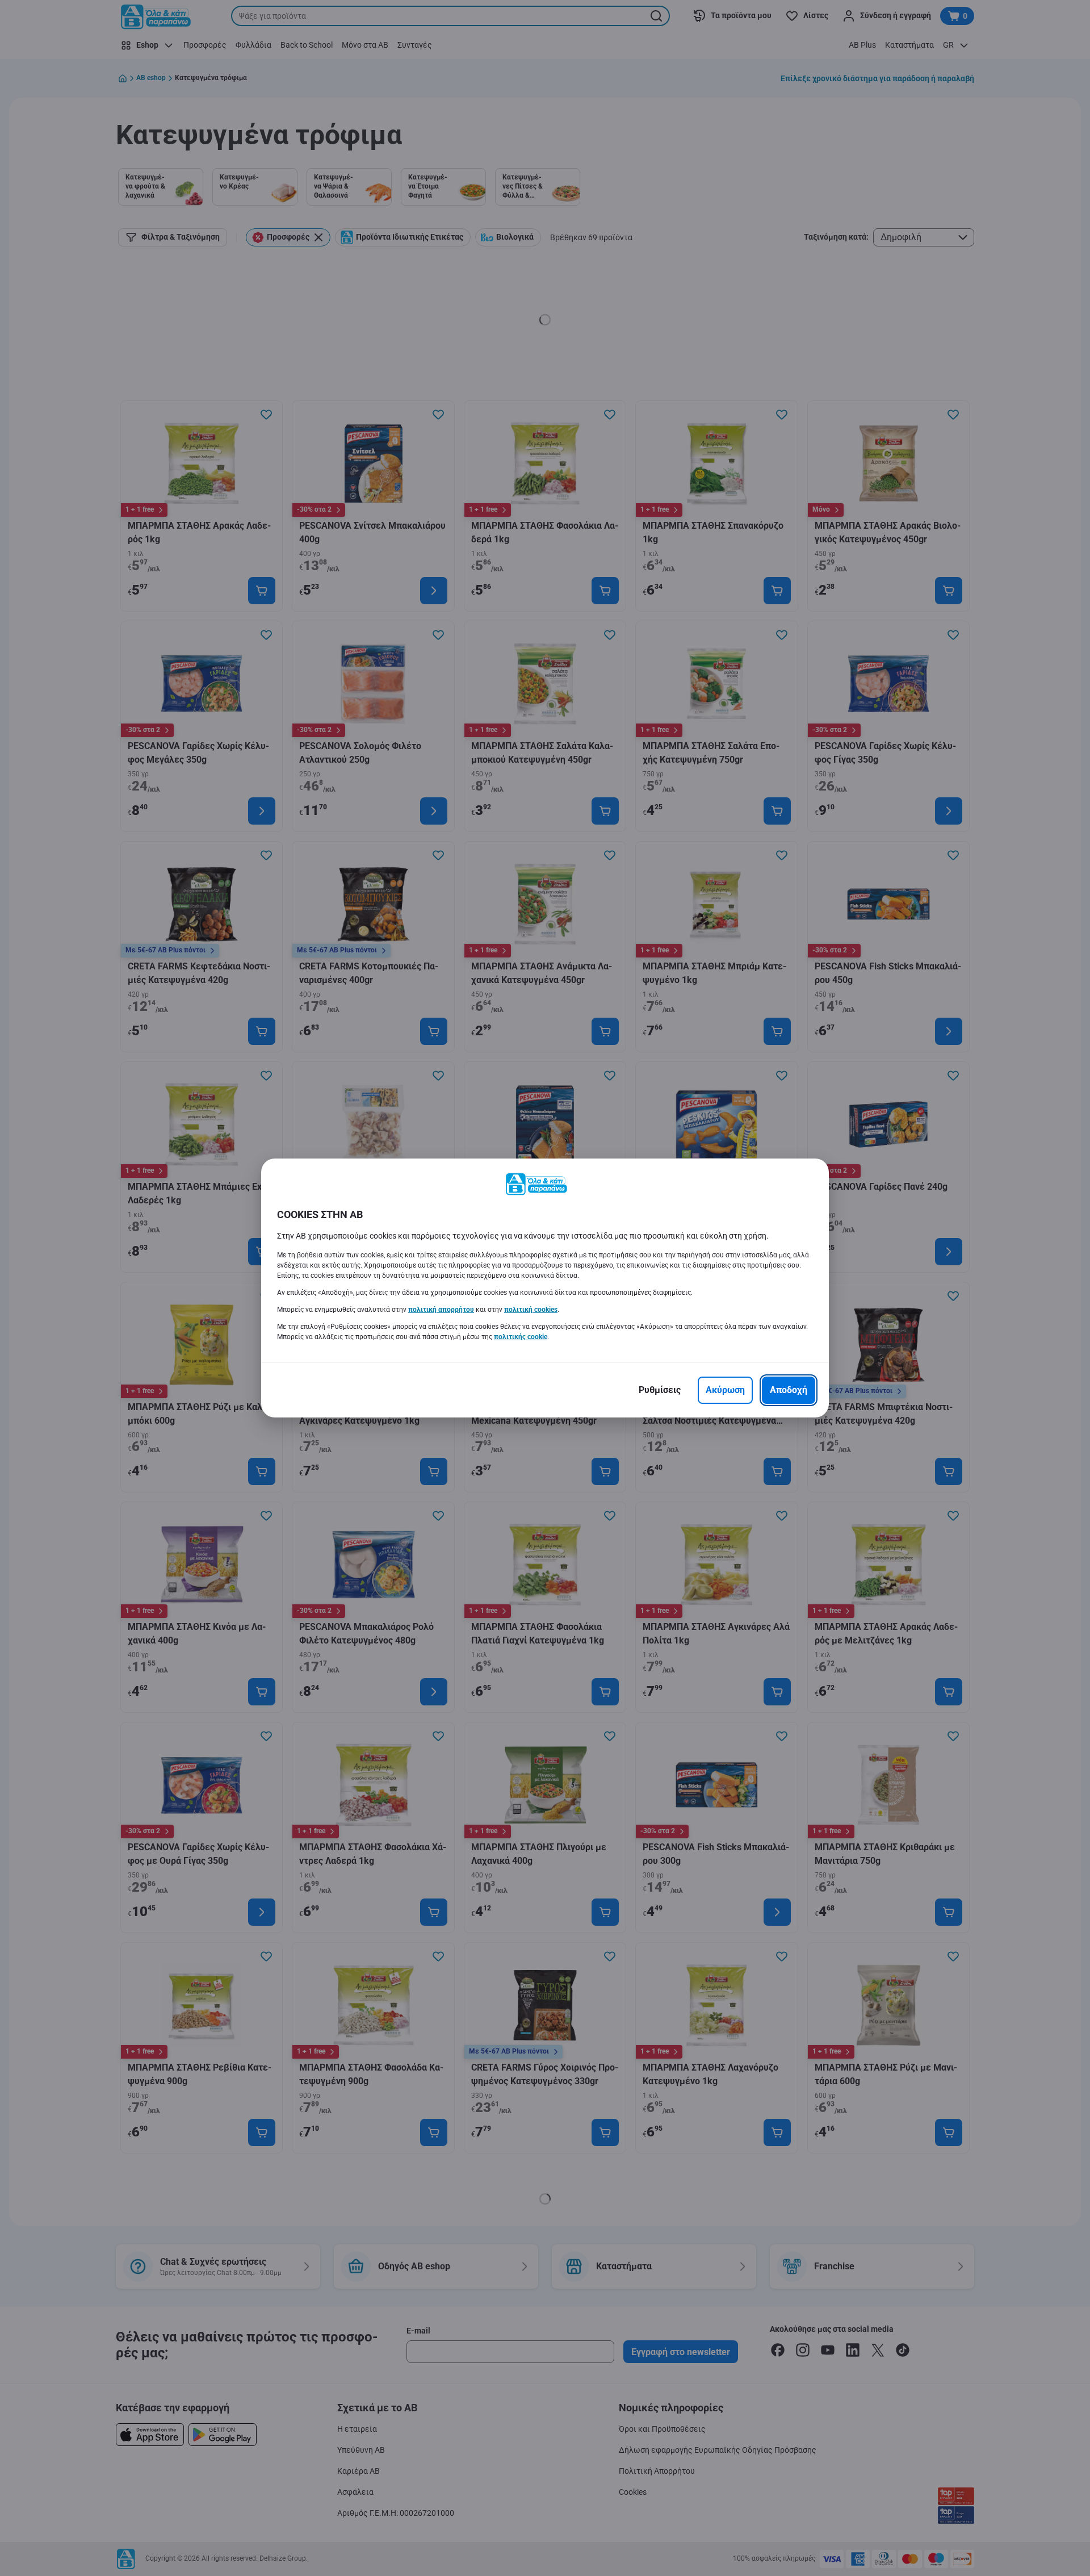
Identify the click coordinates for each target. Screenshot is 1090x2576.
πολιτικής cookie (521, 1337)
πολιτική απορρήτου (441, 1310)
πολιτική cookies (531, 1310)
